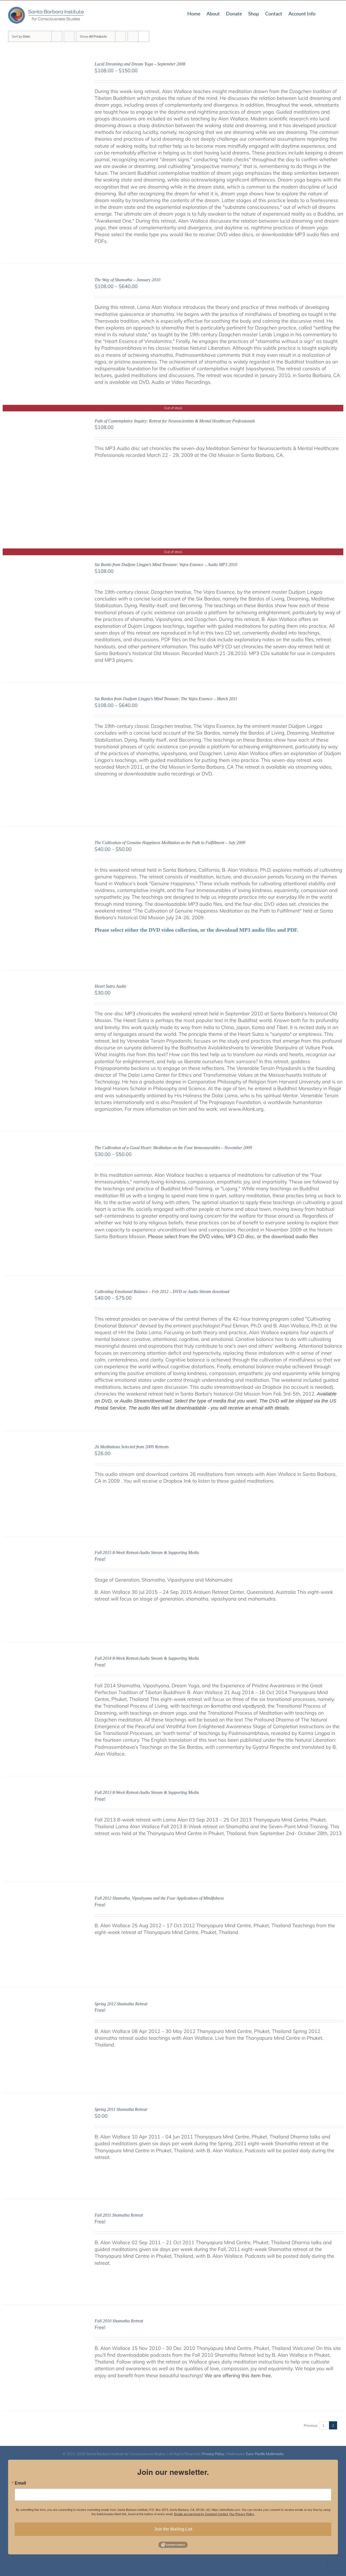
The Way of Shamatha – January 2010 (127, 280)
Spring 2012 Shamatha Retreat (121, 2004)
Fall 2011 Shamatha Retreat (119, 2215)
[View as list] (144, 36)
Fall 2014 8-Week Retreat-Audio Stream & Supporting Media (147, 1658)
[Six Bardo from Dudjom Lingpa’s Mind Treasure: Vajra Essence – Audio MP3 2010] (42, 565)
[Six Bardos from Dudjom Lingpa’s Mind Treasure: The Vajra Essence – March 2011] (42, 700)
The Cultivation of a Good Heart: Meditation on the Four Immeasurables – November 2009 (173, 1148)
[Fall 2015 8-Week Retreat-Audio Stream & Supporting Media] (42, 1553)
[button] (336, 13)
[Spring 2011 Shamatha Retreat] (42, 2110)
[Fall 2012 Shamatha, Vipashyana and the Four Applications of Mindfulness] (42, 1899)
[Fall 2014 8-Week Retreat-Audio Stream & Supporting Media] (42, 1659)
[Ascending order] (69, 36)
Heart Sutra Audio (110, 986)
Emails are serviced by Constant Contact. (201, 2514)
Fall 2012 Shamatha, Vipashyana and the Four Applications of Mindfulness (159, 1898)
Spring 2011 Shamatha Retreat (121, 2109)
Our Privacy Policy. (242, 2514)
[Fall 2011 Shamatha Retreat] (42, 2216)
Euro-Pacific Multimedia (265, 2454)
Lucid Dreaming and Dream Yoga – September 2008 (140, 64)
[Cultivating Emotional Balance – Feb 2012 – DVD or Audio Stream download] (42, 1292)
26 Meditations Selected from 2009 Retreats (132, 1447)
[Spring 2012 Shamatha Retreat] (42, 2005)
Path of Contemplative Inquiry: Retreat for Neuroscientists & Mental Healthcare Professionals (175, 421)
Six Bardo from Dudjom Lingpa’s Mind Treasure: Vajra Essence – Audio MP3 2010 (166, 565)
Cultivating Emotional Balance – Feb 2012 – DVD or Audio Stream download (162, 1292)
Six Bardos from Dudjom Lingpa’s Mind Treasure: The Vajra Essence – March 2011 (166, 699)
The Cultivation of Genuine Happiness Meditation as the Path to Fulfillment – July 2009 (170, 843)
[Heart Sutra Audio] (42, 987)
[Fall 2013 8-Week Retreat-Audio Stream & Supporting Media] (42, 1793)
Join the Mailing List (173, 2529)
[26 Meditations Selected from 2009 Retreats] (42, 1448)
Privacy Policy (213, 2454)
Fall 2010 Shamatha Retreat (119, 2321)
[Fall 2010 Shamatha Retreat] (42, 2322)
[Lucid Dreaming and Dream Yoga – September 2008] (42, 65)
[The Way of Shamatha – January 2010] (42, 281)
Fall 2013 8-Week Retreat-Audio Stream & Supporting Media (147, 1792)
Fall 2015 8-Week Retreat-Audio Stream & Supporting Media (147, 1552)
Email (20, 2483)
